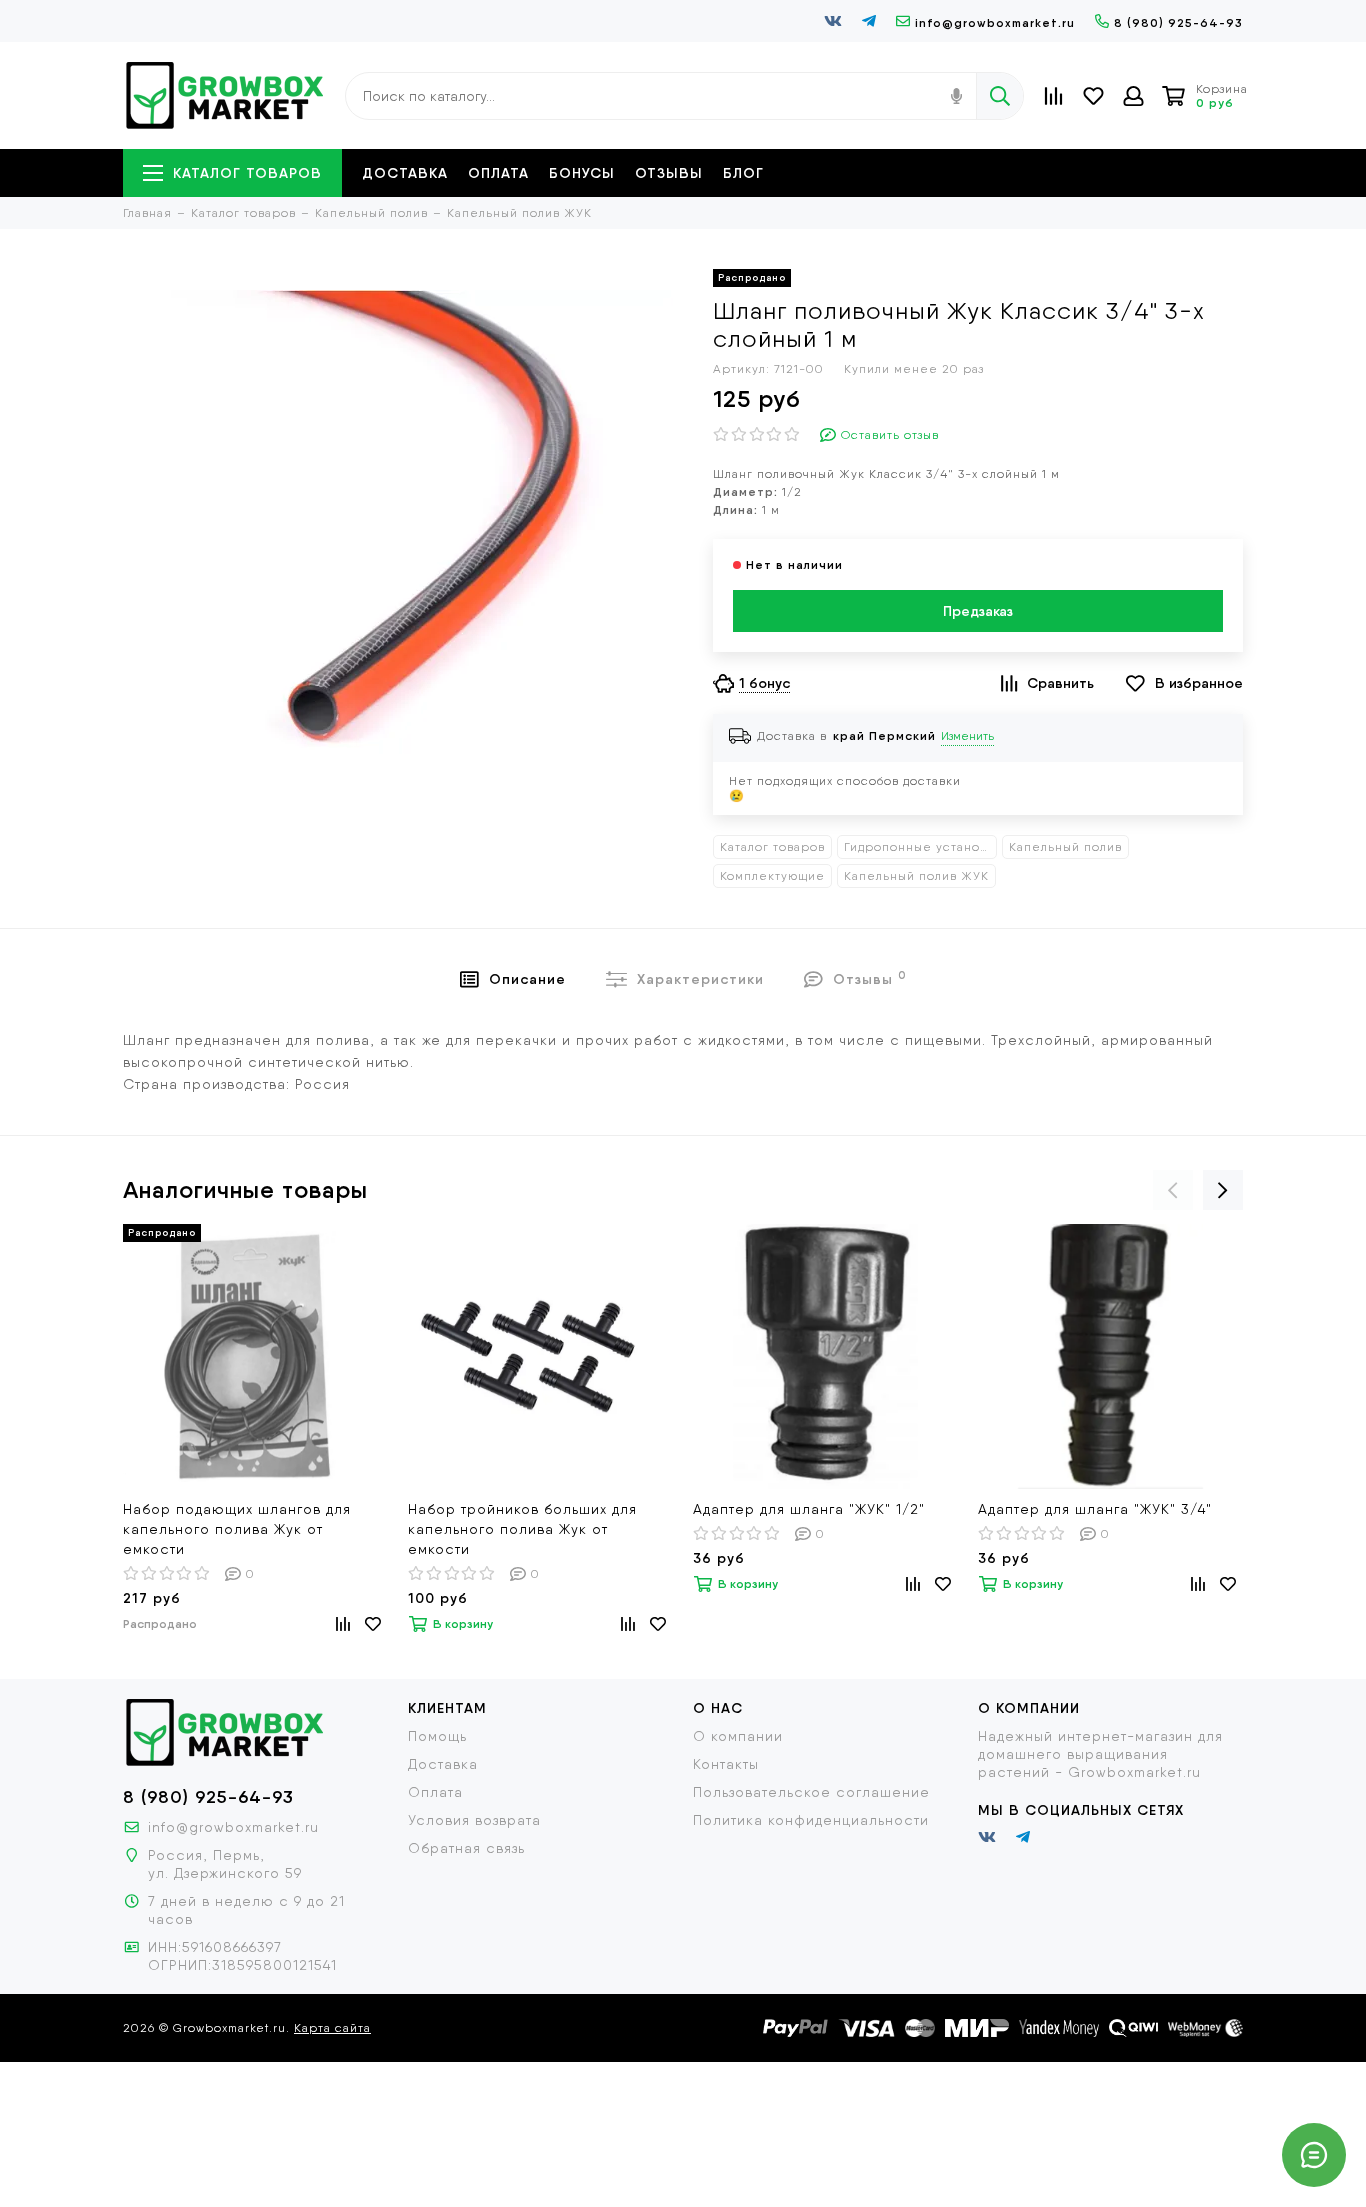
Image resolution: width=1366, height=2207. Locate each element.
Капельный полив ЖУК (916, 876)
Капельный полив (1065, 847)
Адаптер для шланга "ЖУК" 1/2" (809, 1509)
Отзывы (669, 173)
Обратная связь (466, 1848)
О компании (738, 1736)
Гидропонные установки (920, 847)
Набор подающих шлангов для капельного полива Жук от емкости (237, 1529)
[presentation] (1173, 1190)
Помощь (437, 1736)
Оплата (498, 173)
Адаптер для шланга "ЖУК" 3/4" (1095, 1509)
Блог (743, 173)
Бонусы (582, 173)
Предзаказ (978, 611)
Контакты (726, 1764)
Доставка (405, 173)
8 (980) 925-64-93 (1178, 22)
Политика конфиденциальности (811, 1820)
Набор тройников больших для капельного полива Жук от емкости (522, 1529)
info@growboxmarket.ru (995, 22)
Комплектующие (772, 876)
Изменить (967, 736)
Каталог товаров (247, 173)
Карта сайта (332, 2028)
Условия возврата (474, 1820)
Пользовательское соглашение (811, 1792)
